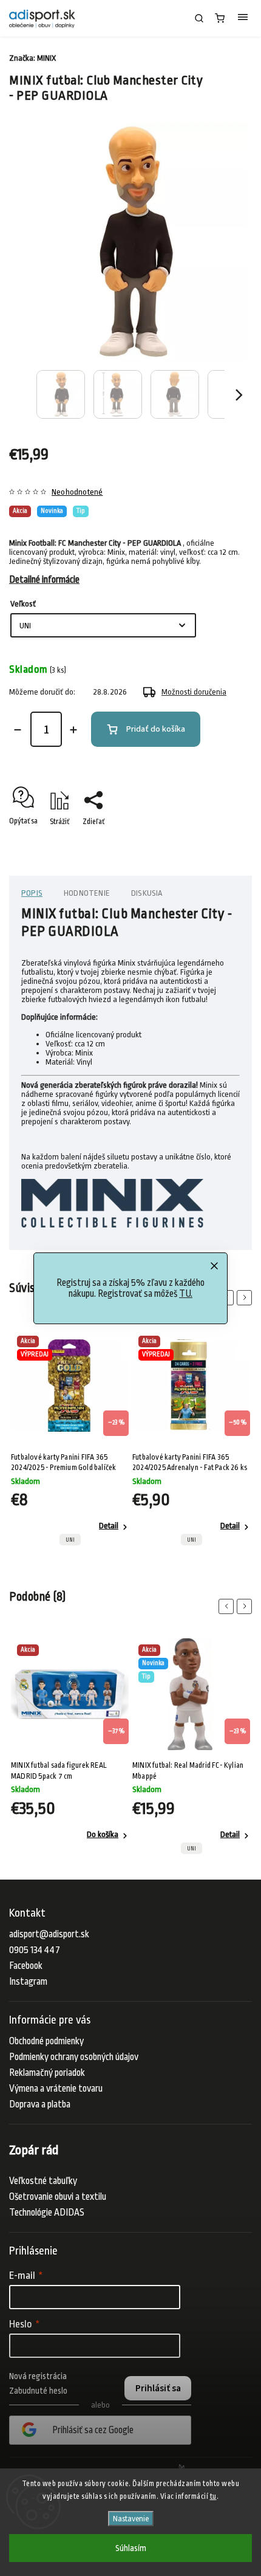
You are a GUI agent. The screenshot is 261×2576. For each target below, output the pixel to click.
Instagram (28, 1982)
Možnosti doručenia (194, 692)
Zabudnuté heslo (38, 2391)
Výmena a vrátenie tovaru (56, 2089)
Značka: (32, 58)
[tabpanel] (72, 1441)
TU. (186, 1294)
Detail (110, 1526)
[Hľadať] (199, 18)
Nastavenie (131, 2519)
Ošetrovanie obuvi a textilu (58, 2197)
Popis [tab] (32, 893)
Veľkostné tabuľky (43, 2181)
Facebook (26, 1966)
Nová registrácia (38, 2376)
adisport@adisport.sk (49, 1934)
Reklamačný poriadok (47, 2073)
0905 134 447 (35, 1950)
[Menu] (243, 18)
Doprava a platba (40, 2104)
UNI (72, 1540)
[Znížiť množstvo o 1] (18, 730)
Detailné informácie (44, 580)
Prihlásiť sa (158, 2388)
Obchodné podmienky (46, 2041)
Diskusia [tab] (147, 893)
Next (246, 1298)
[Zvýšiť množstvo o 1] (73, 730)
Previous (228, 1606)
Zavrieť (222, 843)
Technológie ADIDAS (47, 2213)
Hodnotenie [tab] (87, 893)
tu (213, 2496)
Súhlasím (131, 2548)
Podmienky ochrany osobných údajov (74, 2057)
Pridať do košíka (156, 729)
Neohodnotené (77, 492)
